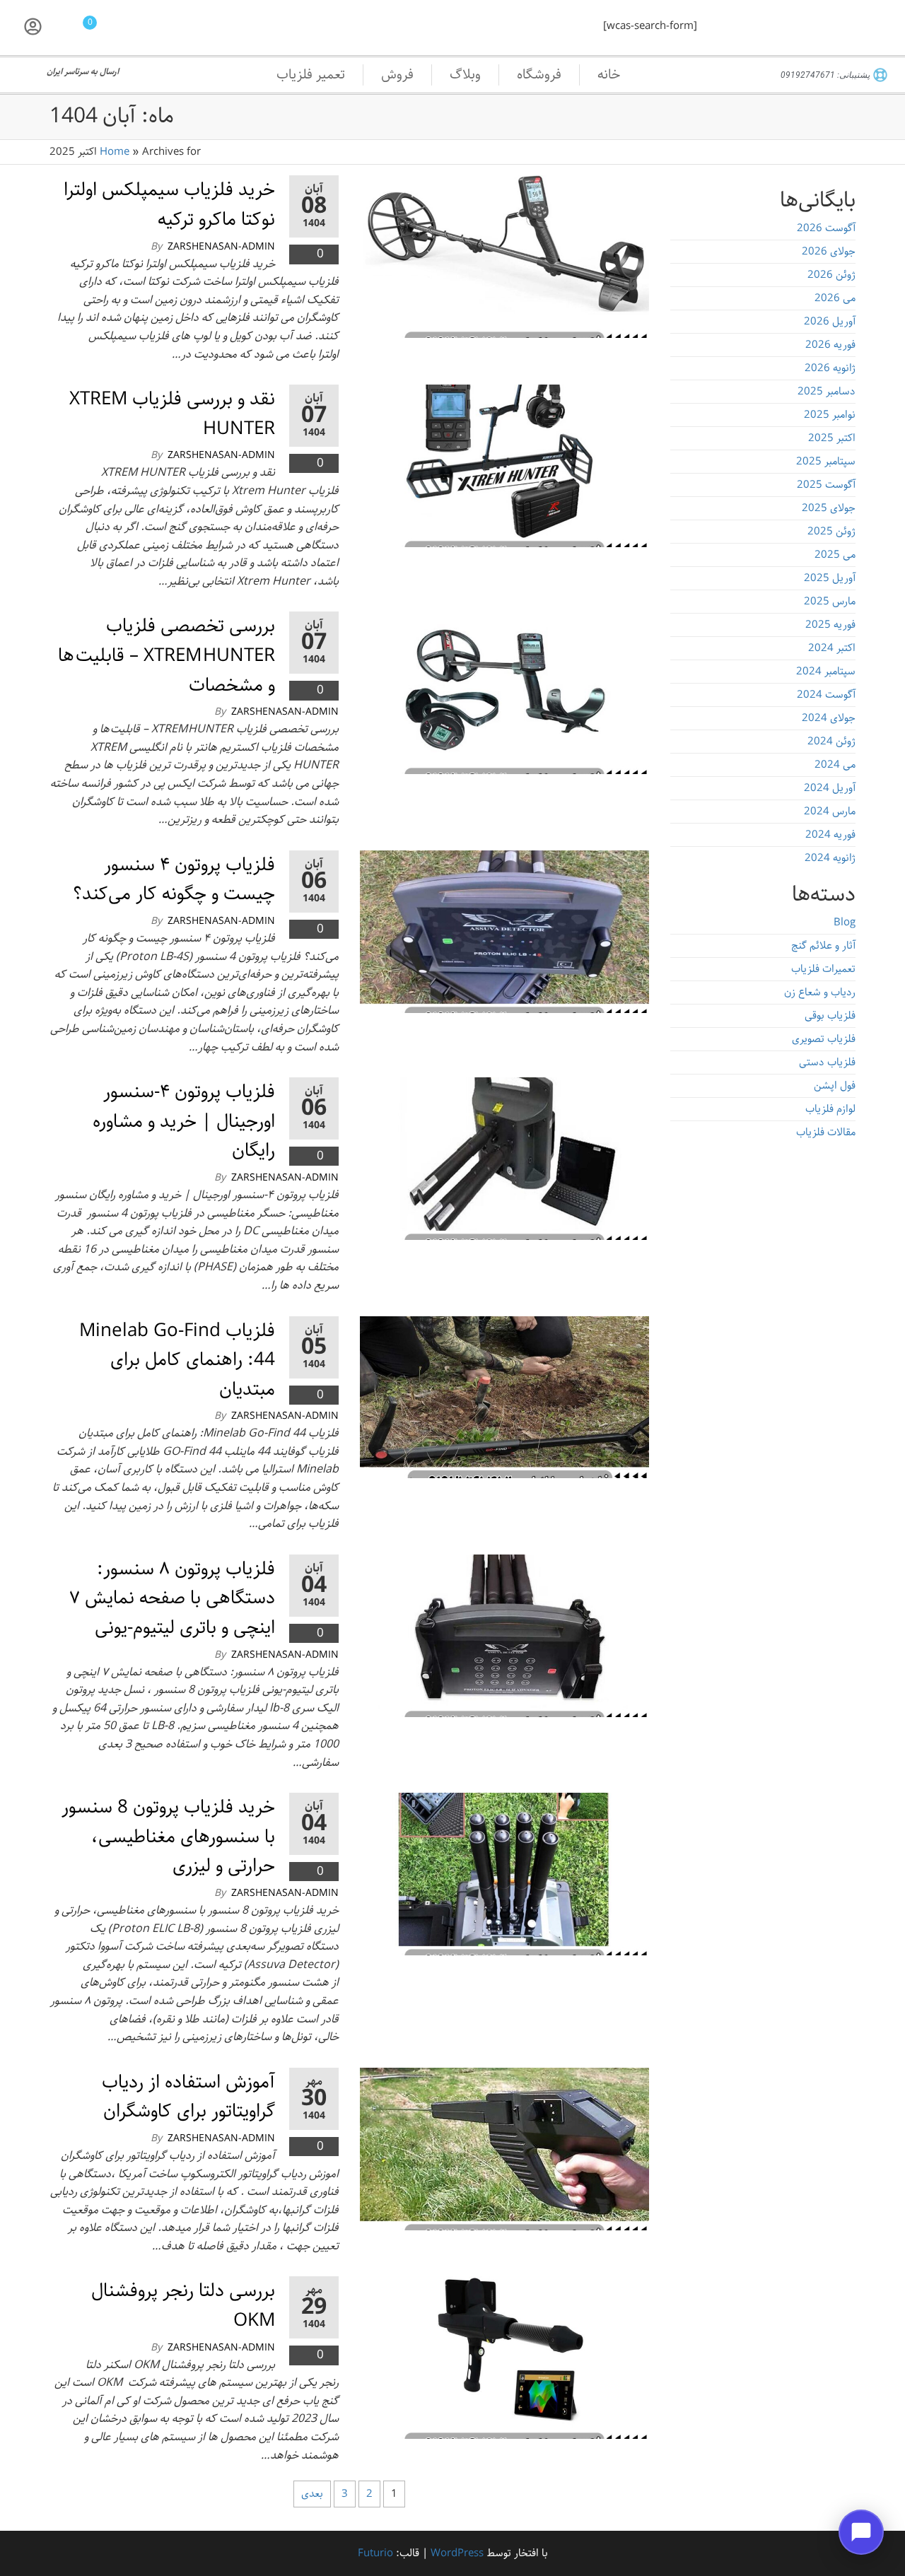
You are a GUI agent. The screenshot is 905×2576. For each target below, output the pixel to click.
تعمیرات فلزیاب (823, 969)
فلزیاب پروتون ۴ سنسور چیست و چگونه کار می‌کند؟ (174, 880)
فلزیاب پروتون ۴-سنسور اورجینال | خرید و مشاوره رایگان (184, 1121)
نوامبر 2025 (830, 415)
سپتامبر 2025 (826, 462)
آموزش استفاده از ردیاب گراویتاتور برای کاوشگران (188, 2097)
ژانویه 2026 (830, 368)
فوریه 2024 (830, 835)
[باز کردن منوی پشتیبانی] (861, 2532)
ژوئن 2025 (831, 532)
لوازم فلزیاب (830, 1109)
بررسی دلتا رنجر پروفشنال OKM (183, 2306)
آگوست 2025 (826, 485)
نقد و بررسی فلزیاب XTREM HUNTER (172, 414)
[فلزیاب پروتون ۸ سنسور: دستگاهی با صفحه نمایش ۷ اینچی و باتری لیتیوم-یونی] (504, 1636)
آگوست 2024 (826, 695)
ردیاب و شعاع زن (820, 993)
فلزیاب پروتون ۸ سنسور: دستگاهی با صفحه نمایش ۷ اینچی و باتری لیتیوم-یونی (172, 1598)
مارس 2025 (830, 602)
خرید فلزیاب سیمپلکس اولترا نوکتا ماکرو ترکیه (169, 205)
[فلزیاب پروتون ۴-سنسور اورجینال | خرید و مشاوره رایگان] (504, 1159)
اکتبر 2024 (832, 648)
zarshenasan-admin (221, 247)
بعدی (312, 2494)
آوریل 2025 (830, 578)
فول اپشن (835, 1086)
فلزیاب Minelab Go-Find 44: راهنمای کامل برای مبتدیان (177, 1360)
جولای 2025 (829, 508)
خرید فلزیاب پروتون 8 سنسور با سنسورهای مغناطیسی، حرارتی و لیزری (168, 1837)
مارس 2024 (830, 812)
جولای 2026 (829, 252)
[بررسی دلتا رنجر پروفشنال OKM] (504, 2358)
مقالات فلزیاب (826, 1132)
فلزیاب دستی (827, 1062)
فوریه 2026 (830, 345)
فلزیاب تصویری (824, 1039)
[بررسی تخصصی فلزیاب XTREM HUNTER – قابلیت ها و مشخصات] (504, 693)
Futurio (375, 2553)
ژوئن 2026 (831, 275)
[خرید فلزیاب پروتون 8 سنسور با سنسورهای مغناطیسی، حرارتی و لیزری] (504, 1874)
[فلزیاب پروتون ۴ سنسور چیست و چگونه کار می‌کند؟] (504, 932)
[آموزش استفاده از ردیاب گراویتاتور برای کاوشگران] (504, 2149)
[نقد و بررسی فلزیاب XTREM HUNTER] (504, 466)
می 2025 (835, 555)
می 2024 (835, 765)
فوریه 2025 (830, 625)
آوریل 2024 (830, 788)
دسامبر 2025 (827, 392)
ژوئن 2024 (831, 742)
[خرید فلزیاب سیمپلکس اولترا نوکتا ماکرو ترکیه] (504, 257)
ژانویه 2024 (830, 858)
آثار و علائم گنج (823, 946)
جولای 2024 (829, 718)
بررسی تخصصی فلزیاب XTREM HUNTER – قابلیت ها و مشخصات (167, 655)
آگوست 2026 (826, 228)
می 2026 (835, 298)
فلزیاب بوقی (830, 1016)
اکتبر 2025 (832, 438)
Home (115, 152)
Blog (845, 923)
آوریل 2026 (830, 322)
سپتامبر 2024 (826, 672)
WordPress (457, 2553)
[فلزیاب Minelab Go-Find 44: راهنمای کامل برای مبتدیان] (504, 1397)
